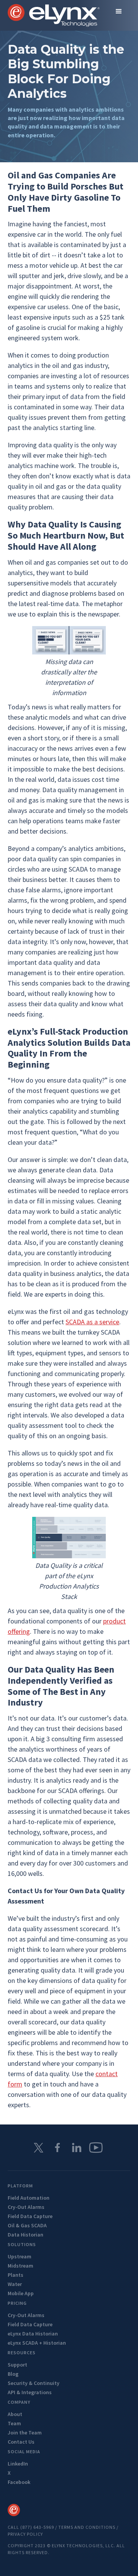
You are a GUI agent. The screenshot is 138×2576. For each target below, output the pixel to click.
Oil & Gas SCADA (27, 2225)
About (15, 2414)
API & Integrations (30, 2392)
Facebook (19, 2482)
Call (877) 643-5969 (31, 2527)
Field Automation (29, 2198)
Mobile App (21, 2293)
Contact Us (21, 2442)
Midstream (21, 2266)
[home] (54, 15)
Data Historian (25, 2235)
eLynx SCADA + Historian (37, 2343)
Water (15, 2284)
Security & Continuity (34, 2383)
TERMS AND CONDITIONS (87, 2527)
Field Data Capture (30, 2216)
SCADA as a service (92, 1322)
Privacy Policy (25, 2534)
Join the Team (25, 2433)
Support (17, 2365)
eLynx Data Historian (33, 2334)
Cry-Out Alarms (26, 2207)
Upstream (20, 2256)
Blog (13, 2374)
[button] (119, 12)
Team (14, 2423)
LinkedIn (18, 2464)
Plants (16, 2275)
